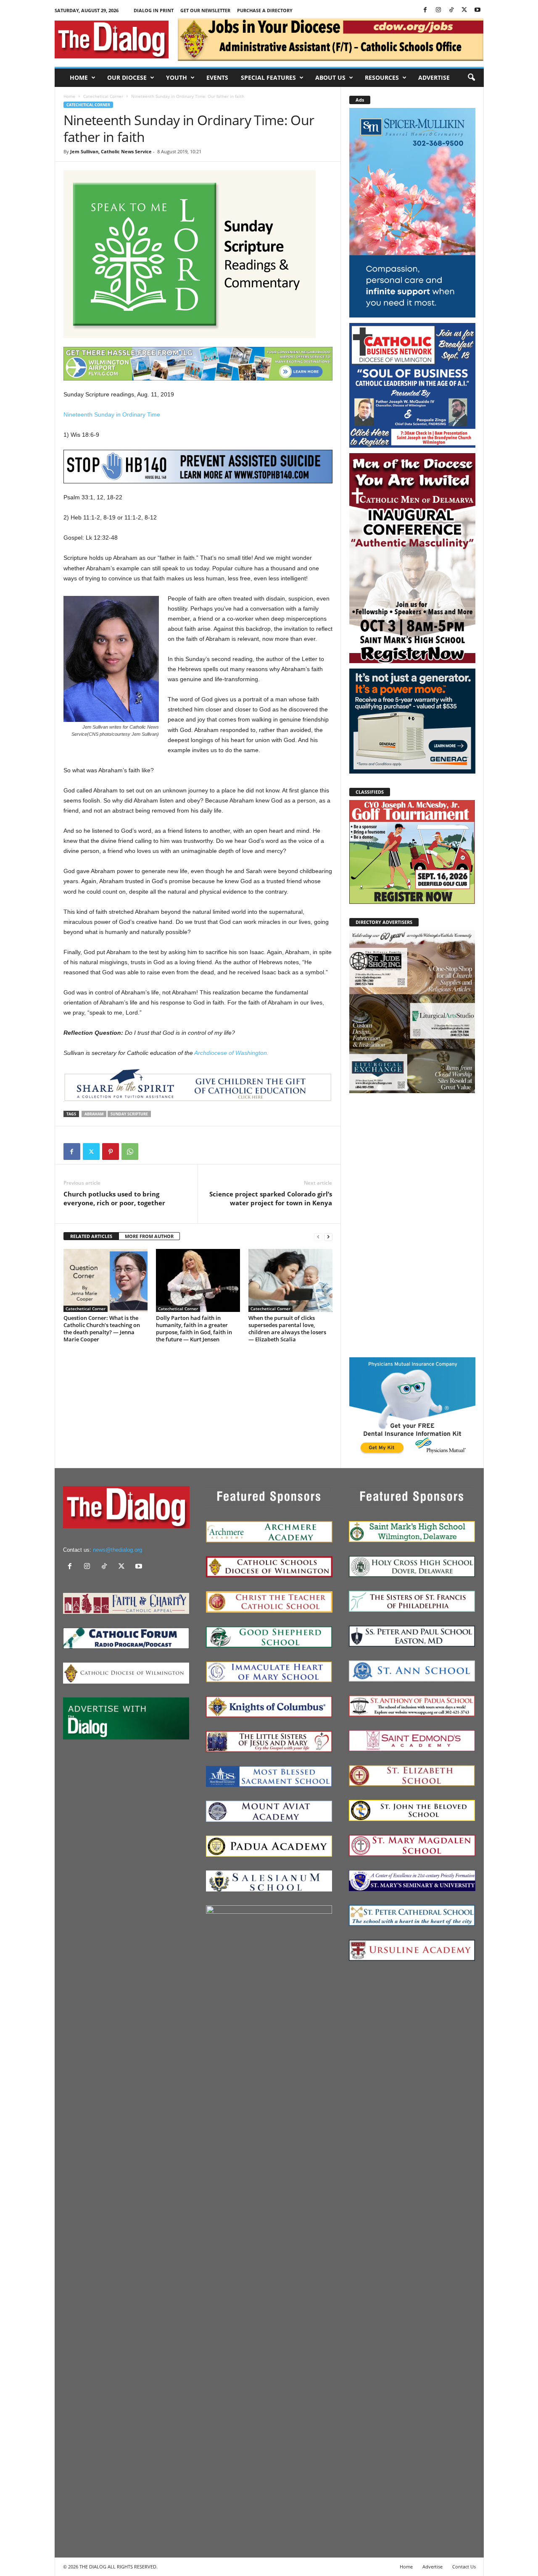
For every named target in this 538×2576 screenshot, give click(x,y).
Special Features (268, 77)
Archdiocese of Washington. (231, 1053)
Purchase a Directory (265, 10)
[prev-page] (318, 1237)
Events (217, 77)
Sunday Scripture (129, 1114)
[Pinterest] (111, 1152)
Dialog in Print (154, 10)
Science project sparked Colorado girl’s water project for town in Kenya (271, 1198)
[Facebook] (425, 10)
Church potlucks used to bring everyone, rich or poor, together (114, 1198)
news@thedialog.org (117, 1550)
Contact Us (464, 2567)
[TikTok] (451, 10)
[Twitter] (464, 10)
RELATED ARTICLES (91, 1236)
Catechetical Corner (103, 96)
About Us (330, 77)
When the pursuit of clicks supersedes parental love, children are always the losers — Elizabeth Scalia (287, 1329)
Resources (382, 77)
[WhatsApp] (130, 1152)
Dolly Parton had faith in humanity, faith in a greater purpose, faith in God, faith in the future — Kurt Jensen (194, 1329)
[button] (471, 78)
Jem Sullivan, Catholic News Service (111, 151)
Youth (177, 77)
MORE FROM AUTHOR (149, 1236)
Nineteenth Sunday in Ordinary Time (112, 414)
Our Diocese (127, 77)
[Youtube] (477, 10)
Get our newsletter (205, 10)
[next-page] (328, 1237)
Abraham (94, 1114)
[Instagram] (438, 10)
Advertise (434, 77)
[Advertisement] (412, 1225)
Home (79, 77)
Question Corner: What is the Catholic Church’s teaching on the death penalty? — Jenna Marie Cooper (102, 1329)
